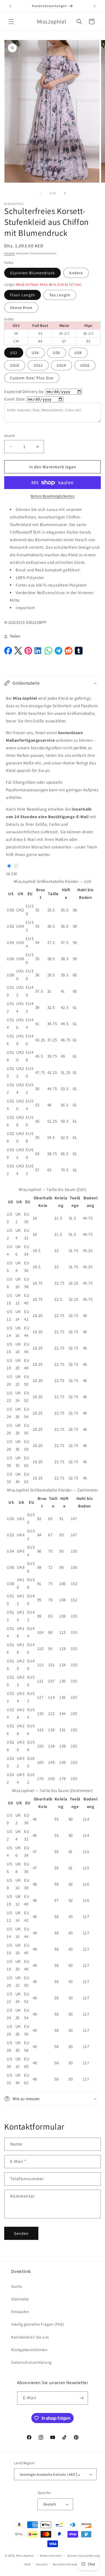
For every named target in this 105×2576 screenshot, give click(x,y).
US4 (35, 353)
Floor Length (23, 295)
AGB (27, 2564)
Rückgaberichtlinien (29, 2350)
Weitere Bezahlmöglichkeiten (53, 496)
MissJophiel (25, 2556)
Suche (17, 2286)
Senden (21, 2233)
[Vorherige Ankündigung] (10, 6)
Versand (10, 253)
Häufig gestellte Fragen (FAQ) (38, 2324)
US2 (14, 353)
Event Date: (15, 399)
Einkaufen (20, 2312)
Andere (76, 273)
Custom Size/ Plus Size (32, 378)
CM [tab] (14, 874)
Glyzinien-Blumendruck (32, 273)
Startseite (20, 2299)
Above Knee (21, 308)
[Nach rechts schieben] (65, 193)
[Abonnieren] (81, 2398)
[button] (11, 22)
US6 (57, 353)
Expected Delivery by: (25, 391)
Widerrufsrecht (51, 2556)
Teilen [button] (15, 636)
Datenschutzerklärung (32, 2362)
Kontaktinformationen (69, 2564)
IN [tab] (8, 874)
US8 (78, 353)
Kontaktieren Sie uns (30, 2337)
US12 (38, 365)
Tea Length (60, 295)
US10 (15, 365)
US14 (61, 365)
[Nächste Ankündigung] (95, 6)
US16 (85, 365)
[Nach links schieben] (40, 193)
